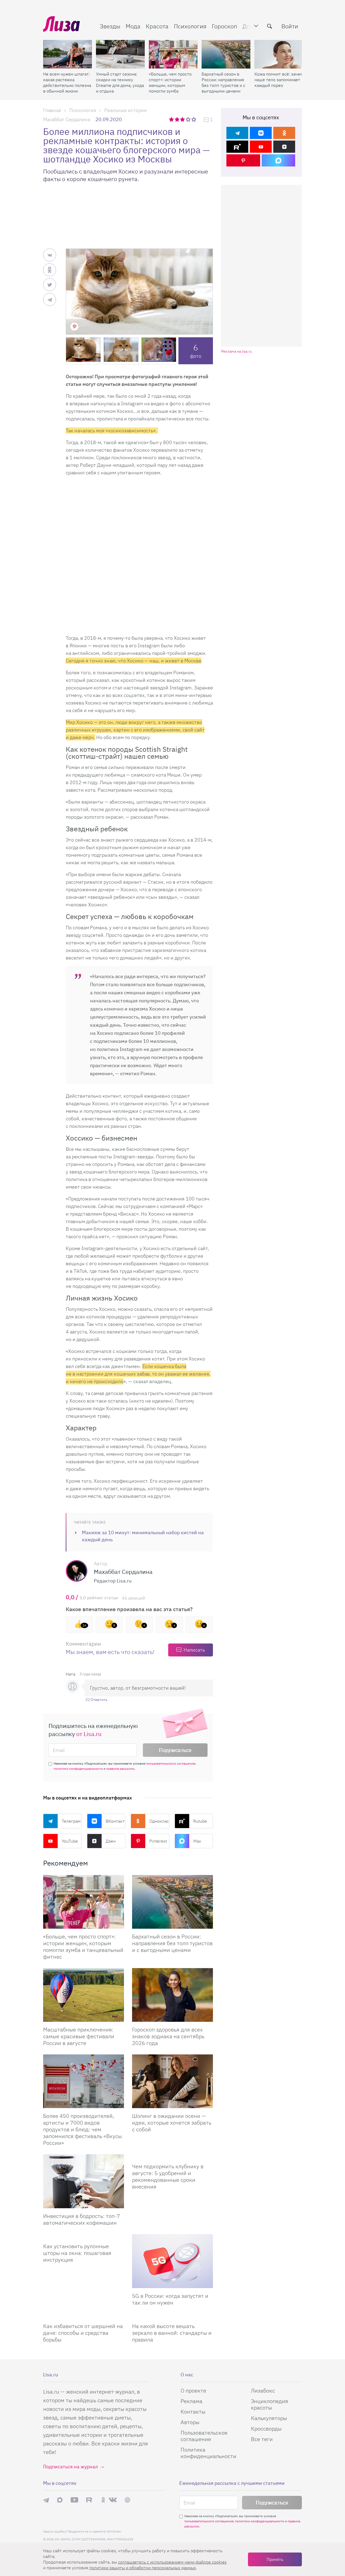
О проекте (193, 2390)
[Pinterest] (243, 160)
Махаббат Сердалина (67, 119)
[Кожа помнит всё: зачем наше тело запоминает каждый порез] (279, 54)
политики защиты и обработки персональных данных (143, 2568)
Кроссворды (266, 2429)
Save (74, 326)
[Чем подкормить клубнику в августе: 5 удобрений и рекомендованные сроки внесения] (172, 2156)
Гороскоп (225, 26)
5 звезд (194, 119)
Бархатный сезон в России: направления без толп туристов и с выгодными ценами (223, 82)
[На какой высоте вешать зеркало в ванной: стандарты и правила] (172, 2316)
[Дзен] (284, 147)
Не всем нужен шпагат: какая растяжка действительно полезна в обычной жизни (67, 82)
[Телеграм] (237, 133)
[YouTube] (261, 147)
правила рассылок (120, 1769)
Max (197, 1841)
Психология (190, 26)
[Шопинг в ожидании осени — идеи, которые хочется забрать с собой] (172, 2081)
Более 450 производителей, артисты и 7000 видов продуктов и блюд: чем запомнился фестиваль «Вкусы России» (82, 2129)
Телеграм (71, 1821)
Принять (275, 2559)
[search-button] (270, 26)
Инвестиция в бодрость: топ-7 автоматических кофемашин (82, 2219)
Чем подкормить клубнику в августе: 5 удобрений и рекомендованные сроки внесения (168, 2176)
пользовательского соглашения (171, 1763)
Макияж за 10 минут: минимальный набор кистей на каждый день (143, 1536)
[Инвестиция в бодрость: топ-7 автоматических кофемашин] (84, 2181)
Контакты (193, 2412)
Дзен (111, 1841)
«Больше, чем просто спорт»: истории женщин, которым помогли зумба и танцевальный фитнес (170, 83)
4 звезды (189, 119)
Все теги (262, 2439)
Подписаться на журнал (70, 2467)
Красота (157, 26)
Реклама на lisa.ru (237, 351)
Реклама (192, 2401)
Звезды (110, 26)
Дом (248, 26)
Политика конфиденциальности (208, 2453)
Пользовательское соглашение (204, 2436)
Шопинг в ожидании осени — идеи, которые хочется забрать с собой (172, 2123)
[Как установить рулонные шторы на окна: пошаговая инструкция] (84, 2236)
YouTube (70, 1841)
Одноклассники (159, 1821)
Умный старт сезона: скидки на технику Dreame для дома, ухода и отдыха (120, 82)
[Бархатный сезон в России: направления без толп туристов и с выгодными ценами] (226, 54)
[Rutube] (237, 147)
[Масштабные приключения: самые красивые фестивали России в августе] (84, 1995)
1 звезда (172, 119)
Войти (290, 26)
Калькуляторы (269, 2418)
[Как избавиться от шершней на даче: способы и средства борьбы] (84, 2316)
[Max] (279, 160)
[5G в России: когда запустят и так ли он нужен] (172, 2261)
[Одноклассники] (284, 133)
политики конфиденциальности (78, 1769)
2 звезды (177, 119)
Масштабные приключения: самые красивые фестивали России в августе (79, 2036)
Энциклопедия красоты (270, 2404)
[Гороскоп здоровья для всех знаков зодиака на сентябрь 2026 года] (172, 1995)
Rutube (200, 1821)
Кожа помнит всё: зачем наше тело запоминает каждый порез (279, 80)
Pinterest (158, 1841)
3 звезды (183, 119)
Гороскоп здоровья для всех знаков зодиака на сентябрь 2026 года (168, 2036)
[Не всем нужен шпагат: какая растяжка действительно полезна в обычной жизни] (68, 54)
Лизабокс (263, 2390)
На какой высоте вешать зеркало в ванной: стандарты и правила (172, 2333)
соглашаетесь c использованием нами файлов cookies (172, 2562)
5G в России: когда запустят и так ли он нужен (170, 2299)
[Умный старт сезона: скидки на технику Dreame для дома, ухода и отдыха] (120, 54)
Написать (194, 1650)
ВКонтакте (116, 1821)
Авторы (190, 2422)
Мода (133, 26)
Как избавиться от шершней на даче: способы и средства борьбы (83, 2333)
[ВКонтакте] (261, 133)
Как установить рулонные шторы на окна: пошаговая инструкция (77, 2253)
